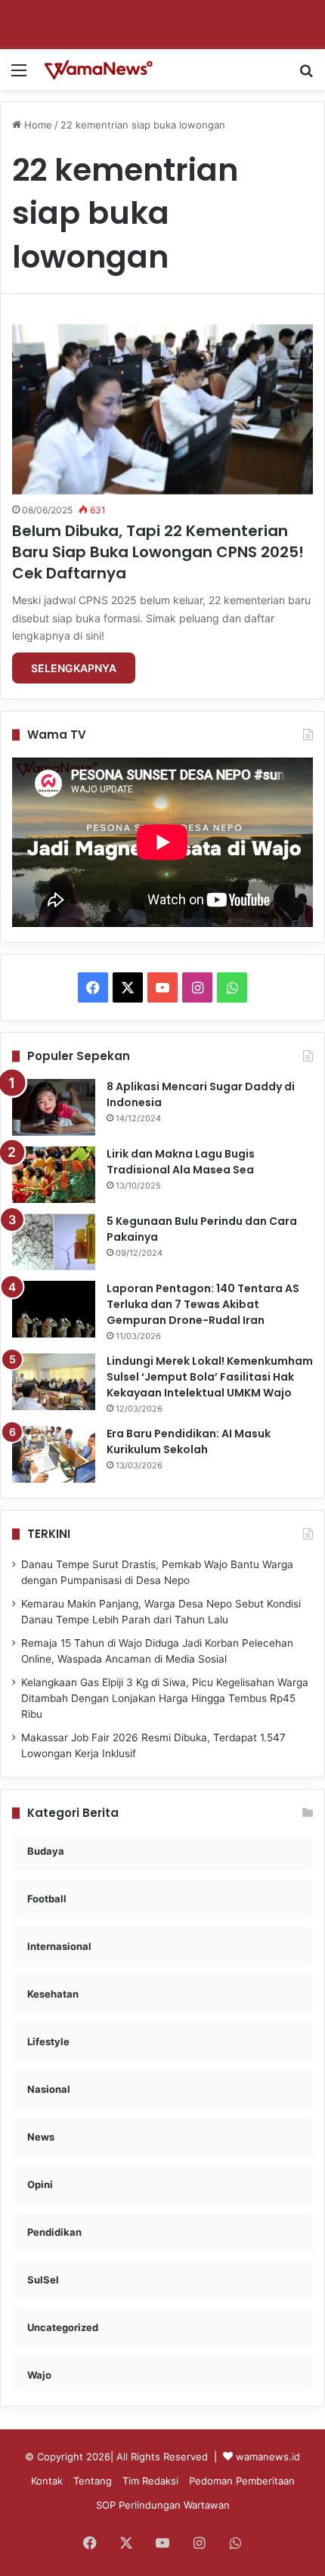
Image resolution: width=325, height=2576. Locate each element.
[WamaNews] (98, 70)
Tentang (93, 2481)
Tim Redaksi (150, 2481)
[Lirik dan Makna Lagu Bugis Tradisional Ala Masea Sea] (54, 1175)
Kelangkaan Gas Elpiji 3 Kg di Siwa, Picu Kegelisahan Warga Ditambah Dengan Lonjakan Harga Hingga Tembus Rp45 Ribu (165, 1698)
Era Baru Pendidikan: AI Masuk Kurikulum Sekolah (189, 1441)
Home (37, 125)
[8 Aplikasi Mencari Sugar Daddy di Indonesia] (54, 1107)
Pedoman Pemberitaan (242, 2481)
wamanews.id (268, 2457)
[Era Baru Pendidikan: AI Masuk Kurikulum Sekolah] (54, 1454)
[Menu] (19, 75)
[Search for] (306, 75)
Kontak (47, 2481)
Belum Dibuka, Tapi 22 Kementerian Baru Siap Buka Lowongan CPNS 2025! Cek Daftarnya (158, 552)
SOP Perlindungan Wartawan (163, 2505)
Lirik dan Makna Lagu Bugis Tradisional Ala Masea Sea (181, 1162)
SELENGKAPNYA (74, 668)
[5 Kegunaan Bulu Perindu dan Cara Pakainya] (54, 1242)
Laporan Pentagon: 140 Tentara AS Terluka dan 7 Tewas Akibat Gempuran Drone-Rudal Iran (203, 1304)
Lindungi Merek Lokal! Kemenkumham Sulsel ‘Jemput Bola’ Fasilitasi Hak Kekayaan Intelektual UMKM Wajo (210, 1377)
